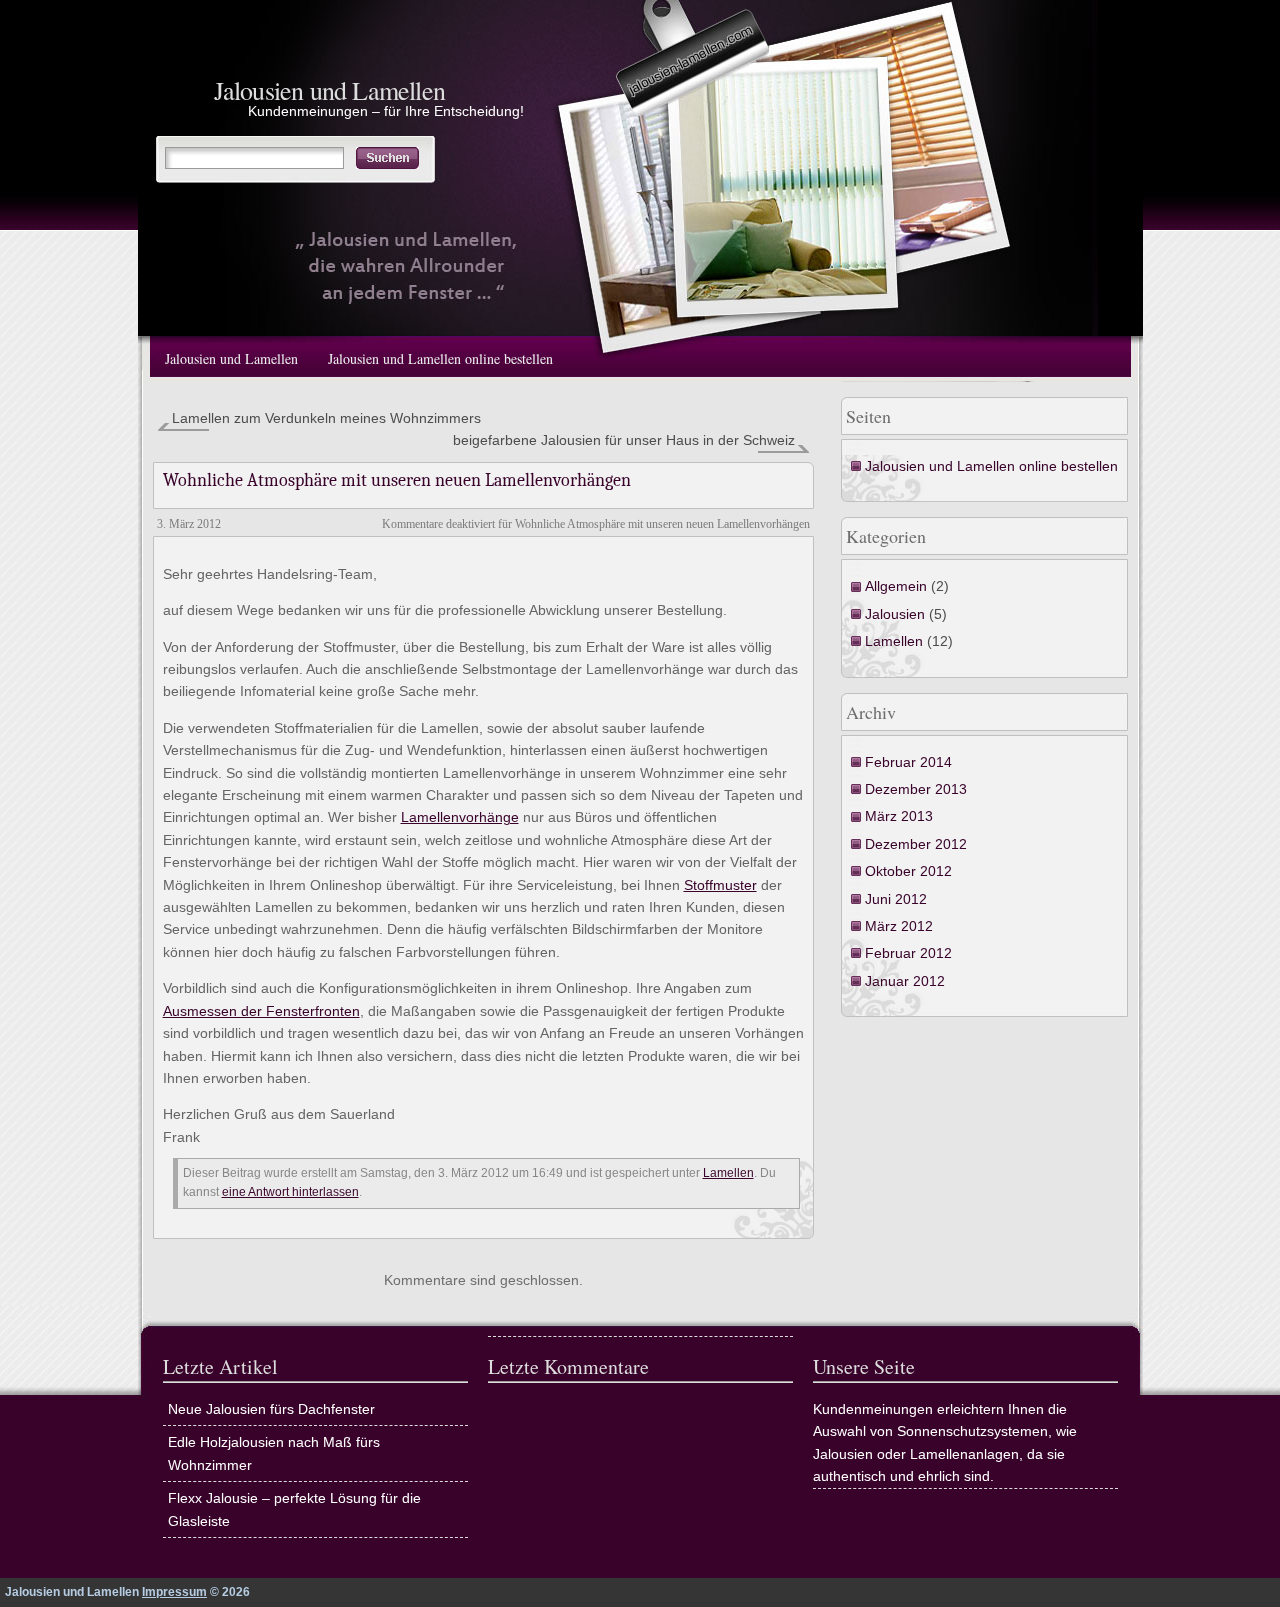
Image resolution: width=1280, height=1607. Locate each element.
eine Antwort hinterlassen (290, 1192)
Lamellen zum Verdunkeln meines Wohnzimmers (326, 418)
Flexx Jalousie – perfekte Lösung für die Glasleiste (294, 1509)
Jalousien (895, 614)
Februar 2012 (908, 953)
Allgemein (896, 586)
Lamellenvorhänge (460, 817)
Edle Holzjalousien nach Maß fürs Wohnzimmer (274, 1453)
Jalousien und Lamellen (329, 90)
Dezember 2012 (916, 844)
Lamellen (894, 641)
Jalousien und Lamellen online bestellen (440, 358)
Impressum (174, 1592)
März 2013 (899, 816)
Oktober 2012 (908, 871)
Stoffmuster (720, 885)
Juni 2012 (896, 899)
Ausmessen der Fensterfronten (261, 1011)
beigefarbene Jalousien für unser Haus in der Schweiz (624, 440)
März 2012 (899, 926)
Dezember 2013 (916, 789)
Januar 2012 (905, 981)
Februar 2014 (908, 762)
